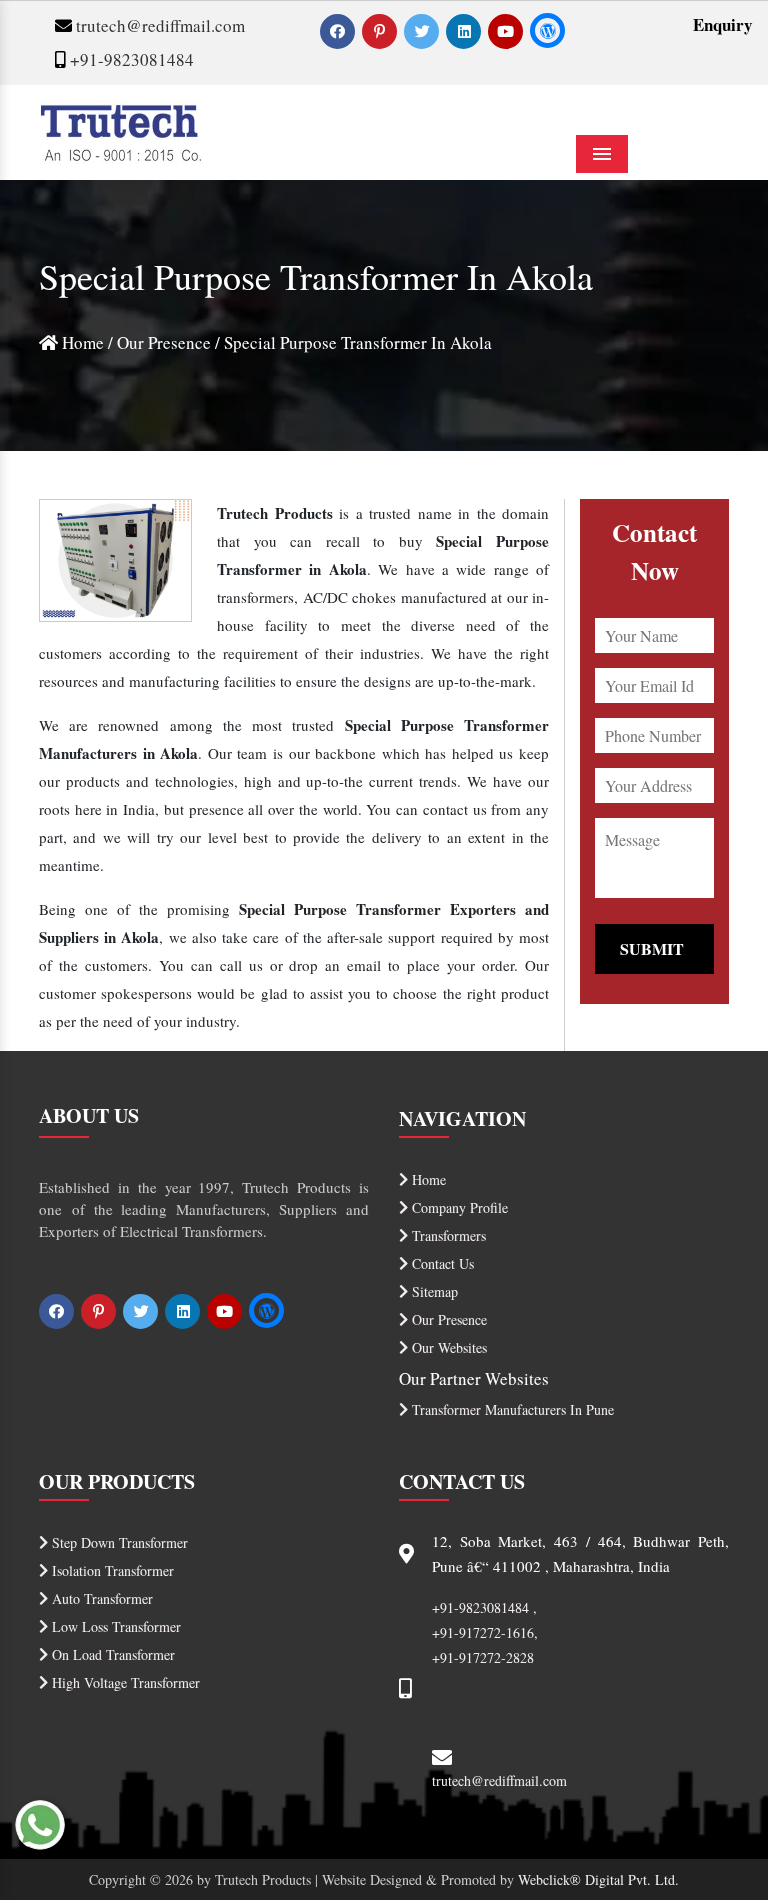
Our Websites (447, 1347)
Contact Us (441, 1263)
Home (81, 342)
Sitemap (433, 1291)
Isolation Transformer (111, 1570)
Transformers (447, 1235)
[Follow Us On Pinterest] (381, 30)
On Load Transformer (111, 1654)
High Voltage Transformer (124, 1682)
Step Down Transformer (118, 1542)
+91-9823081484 (130, 59)
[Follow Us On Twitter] (423, 30)
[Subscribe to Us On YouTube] (507, 30)
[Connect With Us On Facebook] (339, 30)
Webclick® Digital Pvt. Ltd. (598, 1879)
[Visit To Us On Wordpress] (547, 30)
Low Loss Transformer (114, 1626)
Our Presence (164, 342)
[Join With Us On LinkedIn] (465, 30)
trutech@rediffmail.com (158, 25)
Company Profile (458, 1207)
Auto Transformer (100, 1598)
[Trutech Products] (120, 129)
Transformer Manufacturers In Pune (511, 1409)
